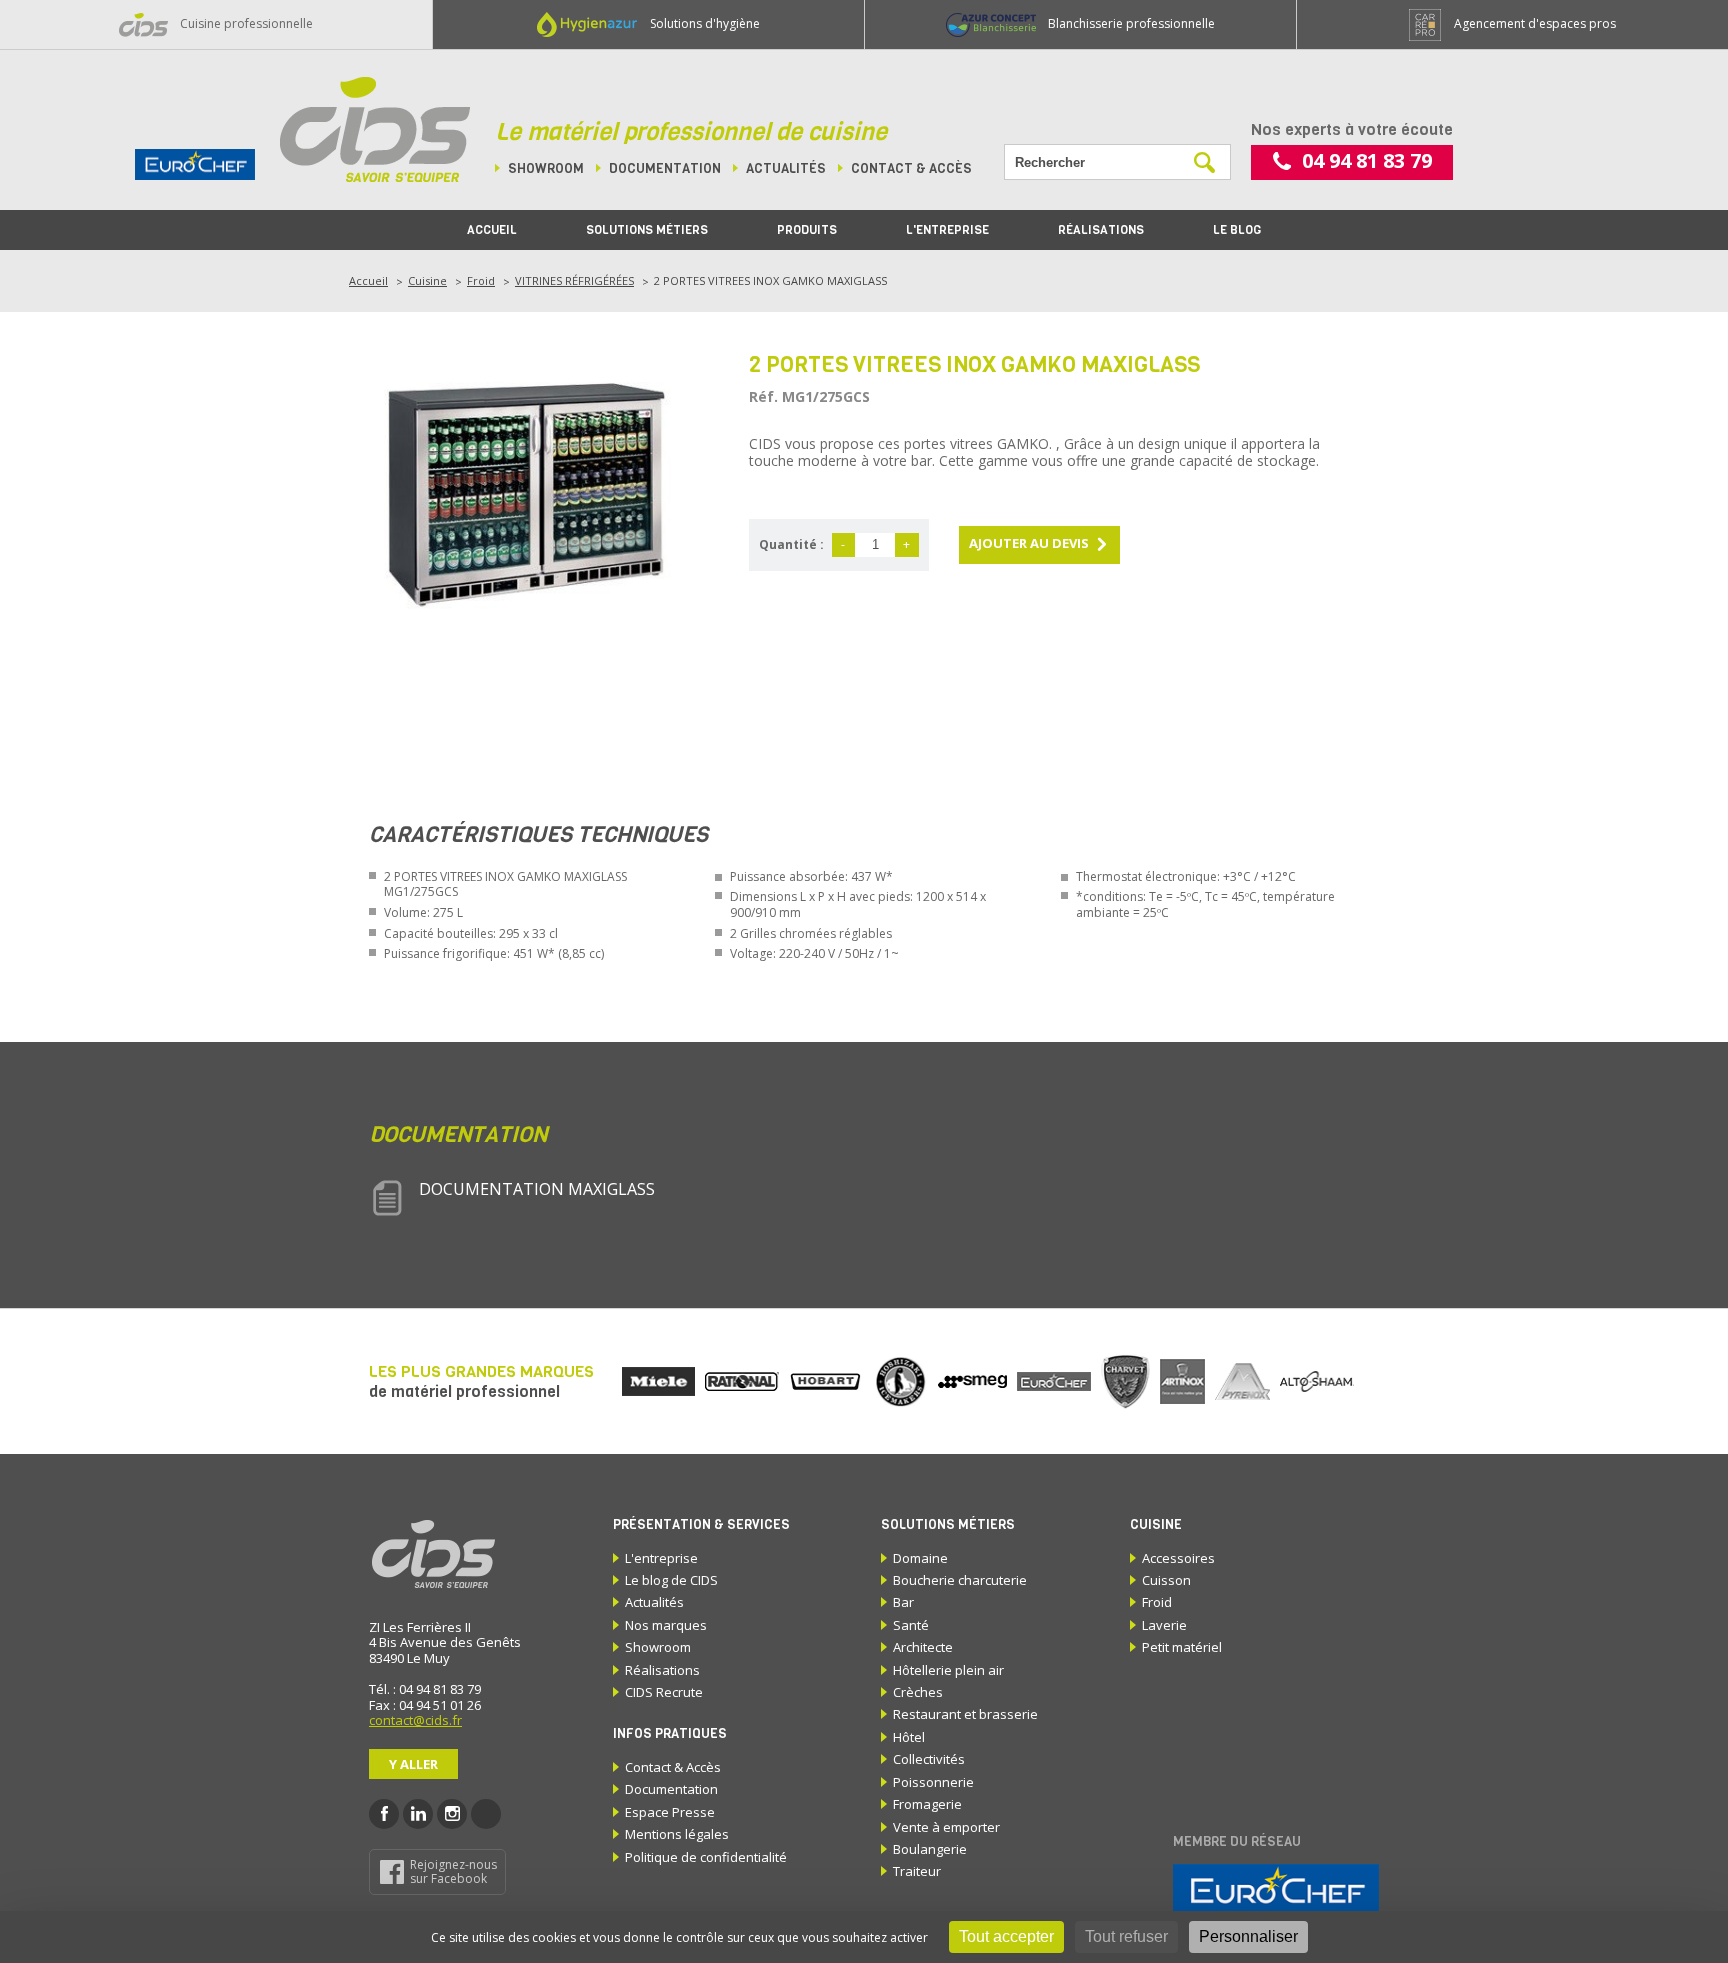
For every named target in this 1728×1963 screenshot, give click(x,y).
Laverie (1164, 1625)
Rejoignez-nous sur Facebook (453, 1871)
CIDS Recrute (664, 1692)
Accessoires (1178, 1558)
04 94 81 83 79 (1367, 160)
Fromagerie (927, 1804)
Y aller (413, 1764)
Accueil (492, 230)
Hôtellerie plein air (948, 1670)
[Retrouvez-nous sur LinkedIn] (418, 1814)
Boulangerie (930, 1849)
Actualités (786, 168)
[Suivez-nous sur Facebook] (384, 1814)
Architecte (923, 1647)
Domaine (920, 1558)
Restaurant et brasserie (965, 1714)
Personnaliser (1248, 1936)
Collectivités (929, 1759)
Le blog (1237, 230)
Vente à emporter (946, 1827)
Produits (807, 230)
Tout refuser (1126, 1936)
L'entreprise (947, 230)
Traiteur (917, 1871)
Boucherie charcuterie (960, 1580)
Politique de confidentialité (706, 1857)
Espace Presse (670, 1812)
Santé (911, 1625)
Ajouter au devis (1029, 543)
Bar (903, 1602)
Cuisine (427, 280)
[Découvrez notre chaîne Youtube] (486, 1814)
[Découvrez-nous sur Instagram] (452, 1814)
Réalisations (1101, 230)
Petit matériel (1182, 1647)
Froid (481, 280)
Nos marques (666, 1625)
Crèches (918, 1692)
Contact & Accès (673, 1767)
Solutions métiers (647, 230)
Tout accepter (1006, 1936)
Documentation (665, 168)
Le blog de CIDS (671, 1580)
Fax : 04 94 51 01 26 (425, 1705)
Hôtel (909, 1737)
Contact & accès (911, 168)
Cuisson (1166, 1580)
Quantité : (791, 544)
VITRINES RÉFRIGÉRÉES (574, 280)
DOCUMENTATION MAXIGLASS (537, 1189)
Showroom (546, 168)
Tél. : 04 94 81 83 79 (425, 1689)
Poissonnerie (933, 1782)
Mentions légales (677, 1834)
